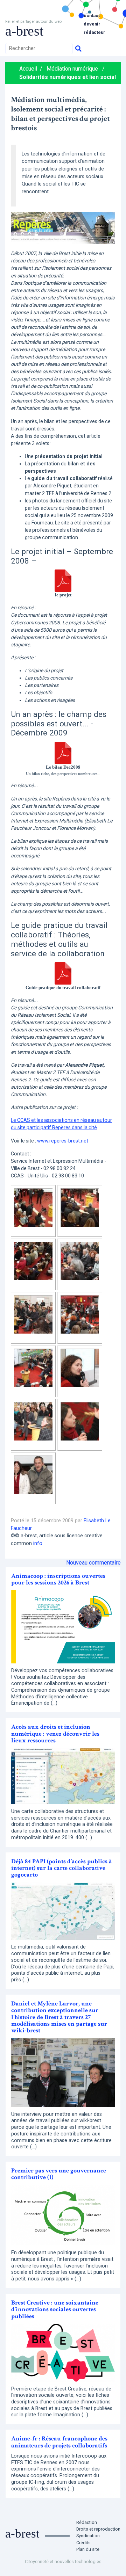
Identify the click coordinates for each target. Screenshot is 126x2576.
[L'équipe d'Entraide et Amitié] (33, 1474)
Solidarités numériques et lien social (68, 77)
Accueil (28, 69)
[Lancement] (33, 1207)
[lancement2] (80, 1207)
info (38, 1543)
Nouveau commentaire (93, 1563)
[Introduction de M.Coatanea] (80, 1314)
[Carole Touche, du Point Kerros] (80, 1367)
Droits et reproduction (98, 2529)
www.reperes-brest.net (63, 1141)
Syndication (88, 2536)
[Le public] (80, 1260)
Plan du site (88, 2549)
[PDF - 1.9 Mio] (63, 973)
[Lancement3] (33, 1260)
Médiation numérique (72, 69)
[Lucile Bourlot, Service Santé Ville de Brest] (80, 1421)
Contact (92, 16)
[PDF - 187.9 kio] (63, 752)
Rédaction (87, 2522)
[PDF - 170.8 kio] (63, 580)
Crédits (83, 2543)
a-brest (24, 31)
